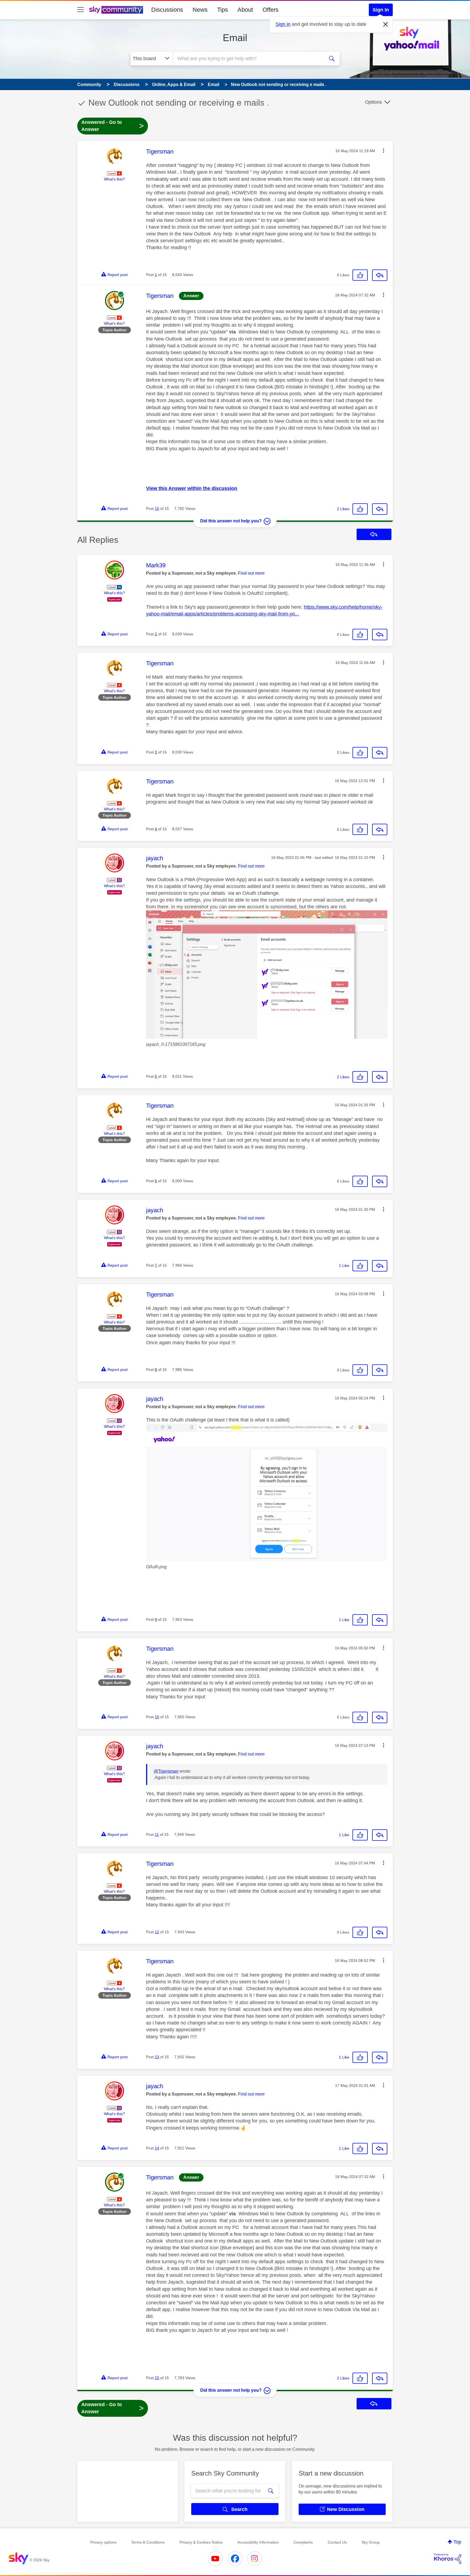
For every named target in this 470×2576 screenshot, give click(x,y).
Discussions (167, 10)
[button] (384, 151)
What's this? (114, 179)
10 (157, 1717)
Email (235, 38)
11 (157, 1834)
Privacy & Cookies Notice (201, 2542)
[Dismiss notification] (386, 24)
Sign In (381, 10)
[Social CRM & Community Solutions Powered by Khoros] (448, 2559)
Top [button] (457, 2542)
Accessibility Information (258, 2542)
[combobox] (248, 59)
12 (157, 1932)
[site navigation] (81, 10)
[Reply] (380, 275)
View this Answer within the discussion (192, 488)
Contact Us (337, 2542)
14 (157, 2148)
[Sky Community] (116, 10)
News (200, 10)
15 (157, 509)
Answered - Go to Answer (113, 126)
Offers (270, 10)
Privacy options (103, 2542)
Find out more (251, 573)
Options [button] (373, 102)
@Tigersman (166, 1771)
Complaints (303, 2542)
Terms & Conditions (148, 2542)
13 (157, 2057)
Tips (222, 10)
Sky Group (371, 2542)
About (245, 10)
